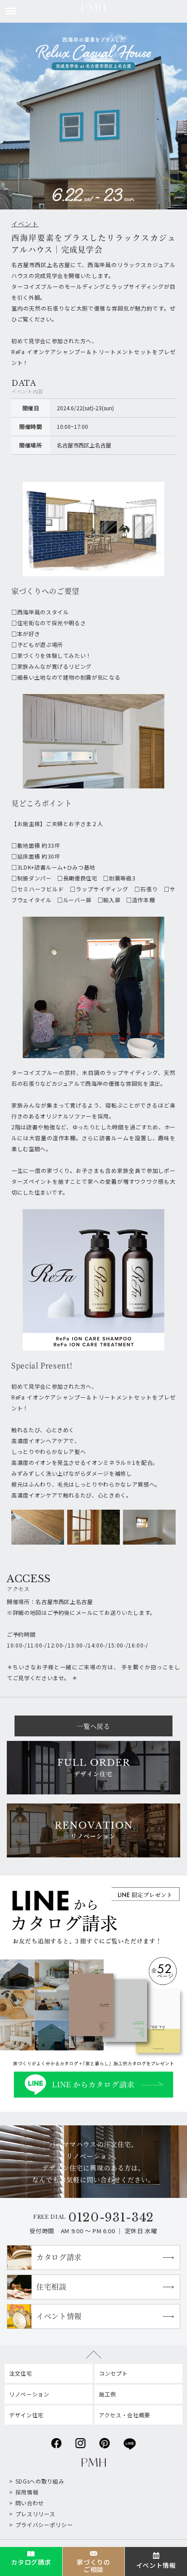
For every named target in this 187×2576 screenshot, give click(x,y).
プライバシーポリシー (44, 2525)
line (130, 2441)
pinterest (105, 2441)
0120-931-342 (111, 2217)
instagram (81, 2441)
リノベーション (29, 2394)
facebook (57, 2441)
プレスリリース (35, 2514)
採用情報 (27, 2492)
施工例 (108, 2394)
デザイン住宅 (26, 2415)
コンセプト (113, 2373)
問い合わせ (30, 2503)
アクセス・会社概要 (125, 2415)
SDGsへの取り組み (40, 2481)
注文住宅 (21, 2373)
